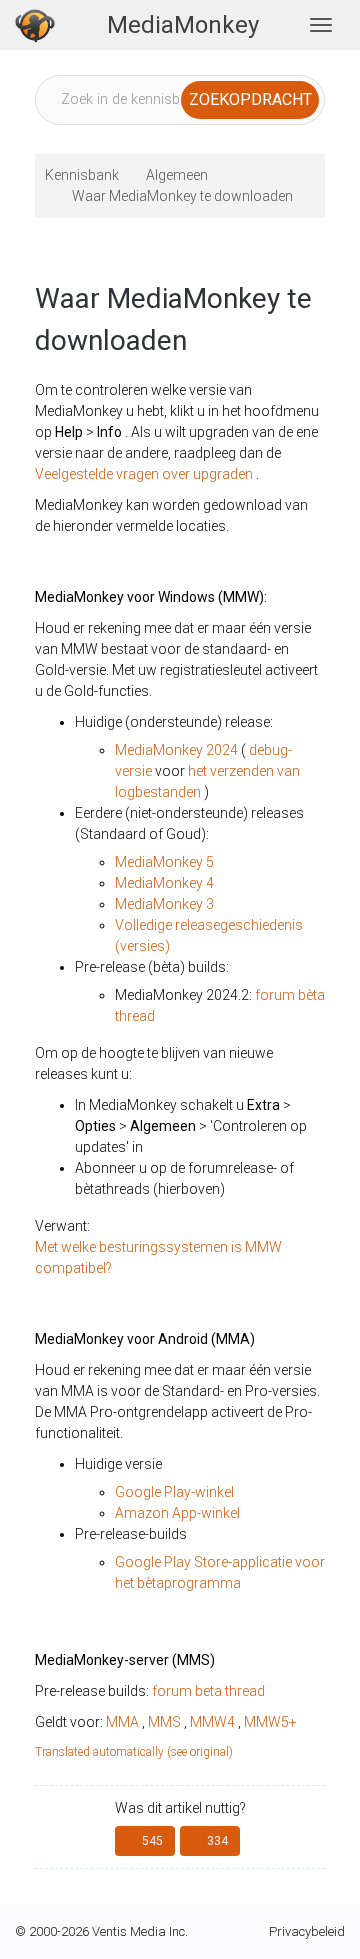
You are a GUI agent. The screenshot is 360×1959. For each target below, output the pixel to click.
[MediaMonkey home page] (35, 25)
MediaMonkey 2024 (176, 750)
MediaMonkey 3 (164, 904)
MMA (122, 1722)
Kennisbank (82, 175)
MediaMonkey (183, 25)
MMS (164, 1722)
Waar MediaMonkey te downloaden (182, 196)
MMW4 (212, 1722)
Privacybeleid (307, 1931)
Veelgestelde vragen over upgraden (144, 474)
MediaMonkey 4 (164, 883)
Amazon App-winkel (177, 1513)
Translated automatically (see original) (134, 1752)
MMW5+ (270, 1722)
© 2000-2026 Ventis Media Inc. (101, 1931)
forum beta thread (208, 1691)
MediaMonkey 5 (164, 862)
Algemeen (177, 175)
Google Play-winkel (174, 1492)
